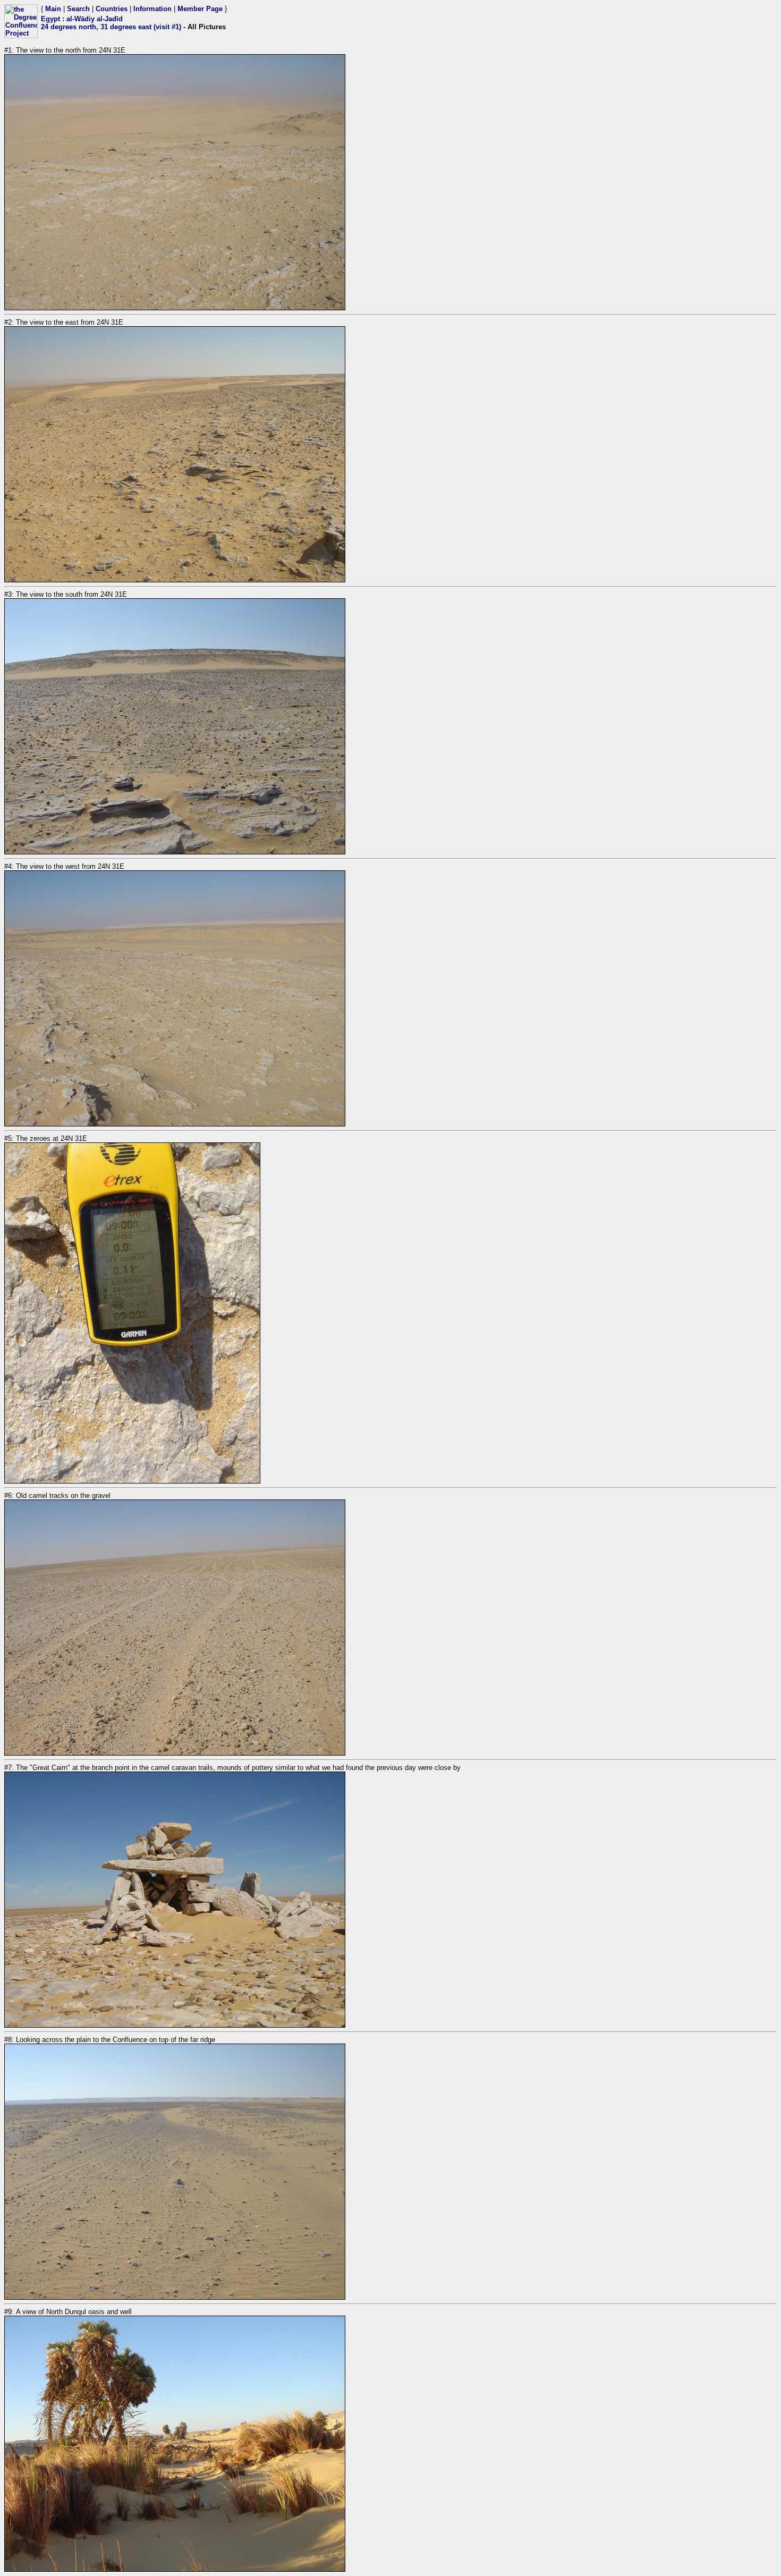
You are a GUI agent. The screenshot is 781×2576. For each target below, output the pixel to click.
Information (152, 9)
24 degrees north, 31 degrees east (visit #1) (111, 27)
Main (53, 9)
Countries (112, 9)
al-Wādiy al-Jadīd (95, 19)
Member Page (200, 9)
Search (78, 9)
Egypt (50, 19)
